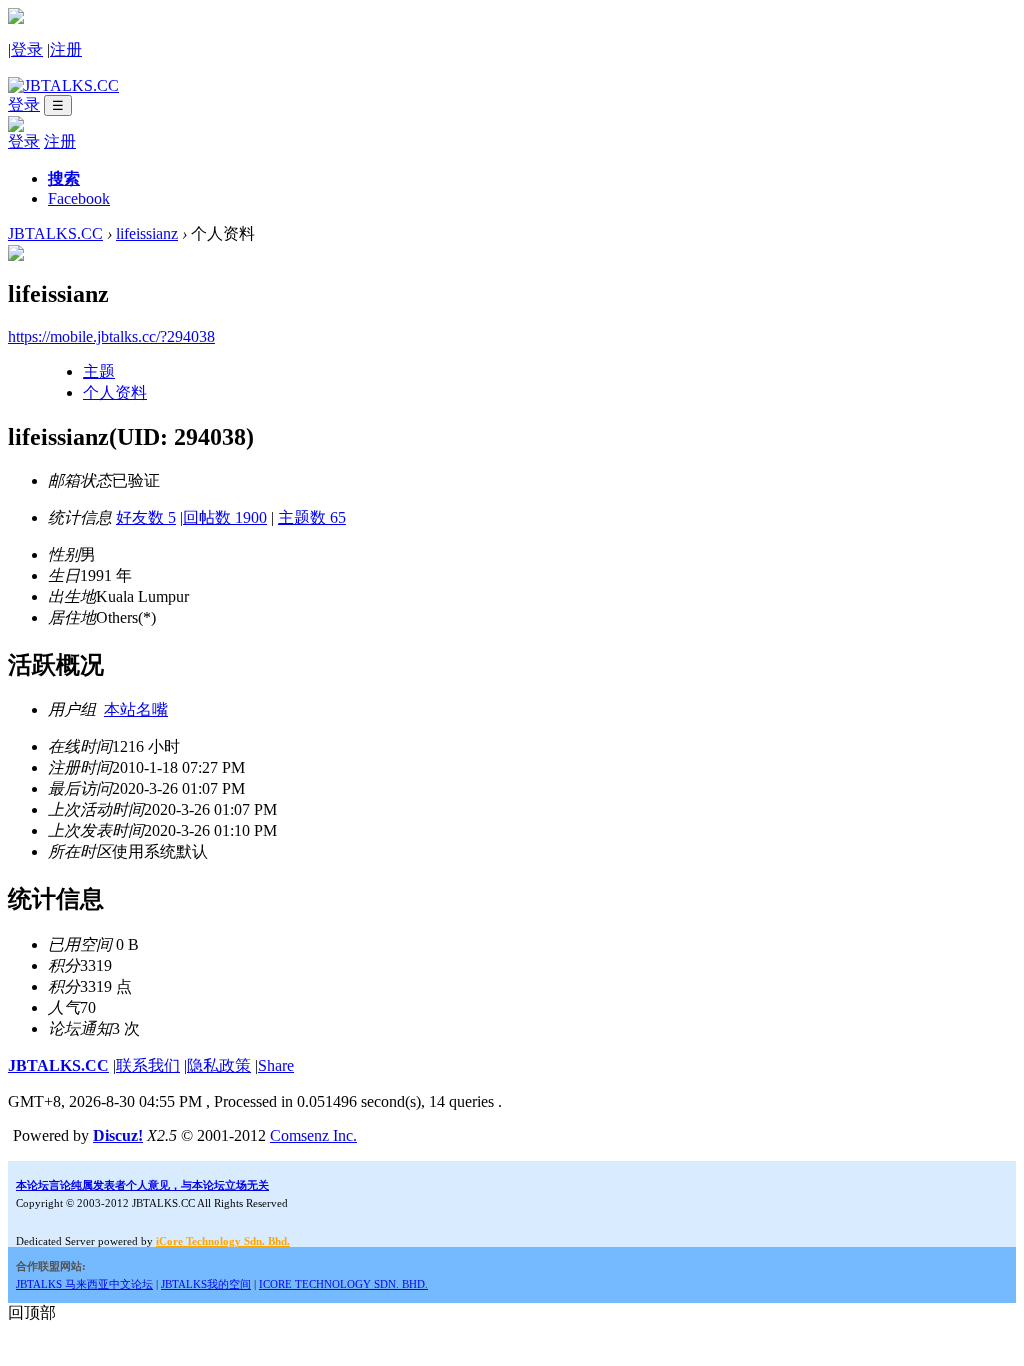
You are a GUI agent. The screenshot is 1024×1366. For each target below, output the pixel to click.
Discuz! (118, 1135)
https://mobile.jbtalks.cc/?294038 (111, 336)
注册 (66, 49)
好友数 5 (146, 517)
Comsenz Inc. (313, 1135)
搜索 (64, 178)
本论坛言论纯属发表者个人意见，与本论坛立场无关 (142, 1185)
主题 (99, 371)
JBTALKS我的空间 (206, 1284)
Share (276, 1065)
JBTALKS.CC (55, 233)
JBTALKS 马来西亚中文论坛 (84, 1284)
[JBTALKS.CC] (63, 85)
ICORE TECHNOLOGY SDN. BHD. (343, 1284)
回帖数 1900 (225, 517)
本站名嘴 (136, 709)
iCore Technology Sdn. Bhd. (223, 1241)
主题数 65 (312, 517)
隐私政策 (219, 1065)
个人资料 (115, 392)
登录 (27, 49)
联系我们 (148, 1065)
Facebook (79, 198)
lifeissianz (147, 233)
